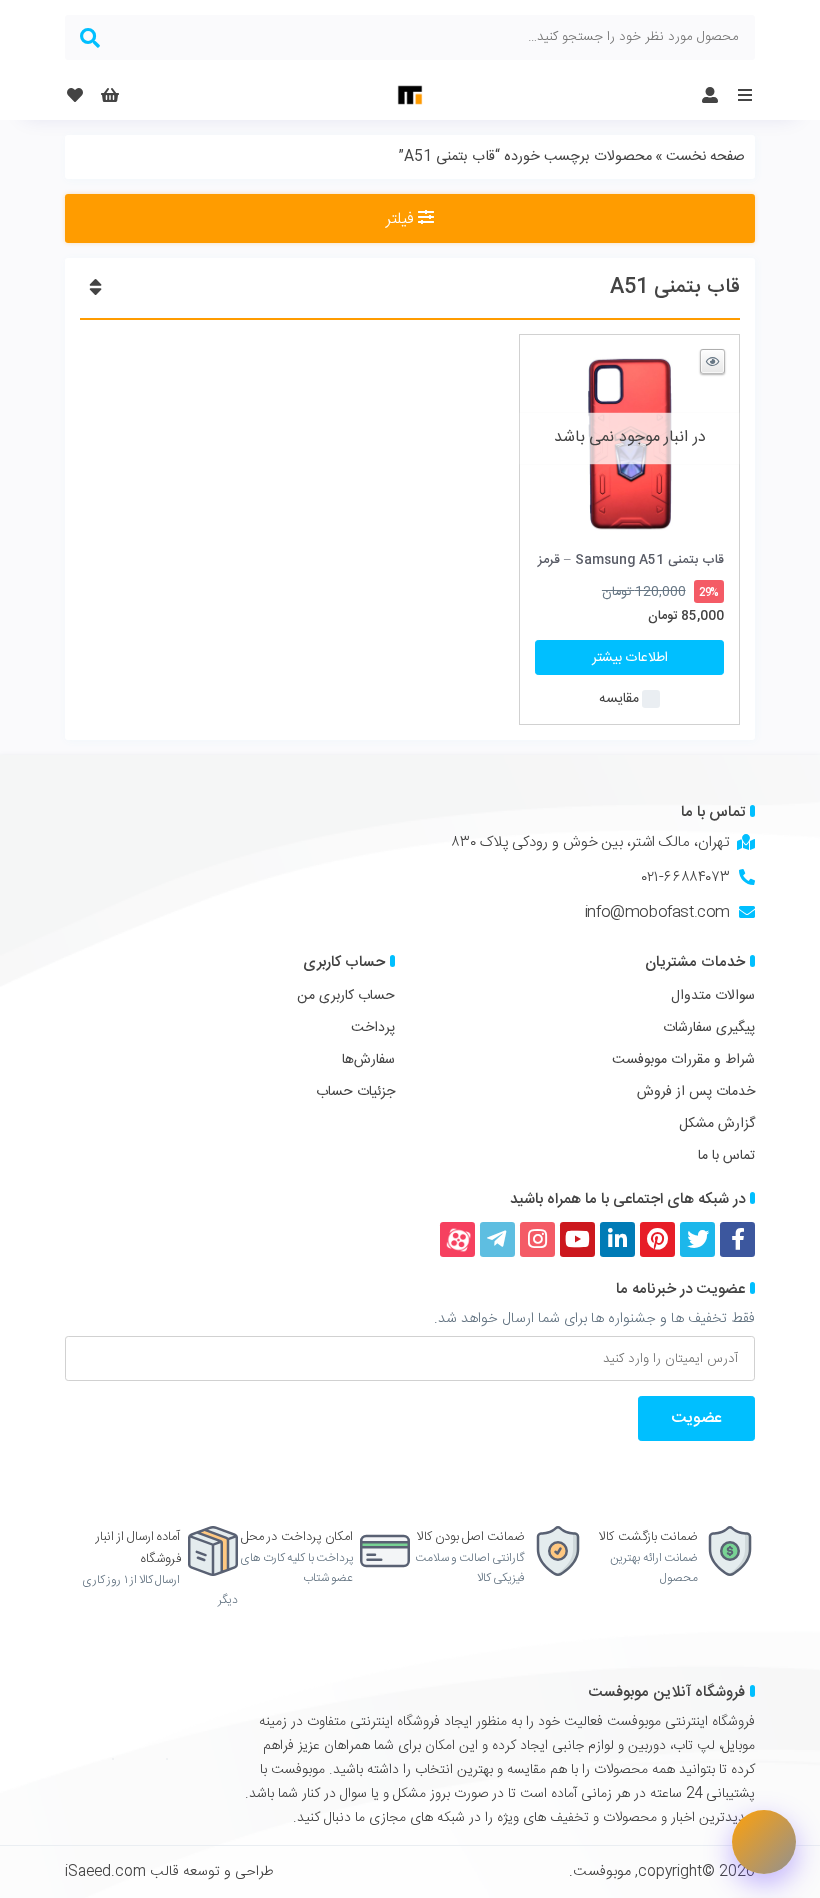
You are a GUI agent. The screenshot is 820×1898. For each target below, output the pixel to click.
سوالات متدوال (713, 996)
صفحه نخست (705, 157)
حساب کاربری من (346, 996)
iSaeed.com (105, 1872)
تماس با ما (726, 1156)
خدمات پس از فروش (696, 1092)
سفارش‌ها (368, 1060)
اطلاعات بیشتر (630, 658)
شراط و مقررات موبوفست (683, 1060)
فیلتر (402, 219)
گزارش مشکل (717, 1124)
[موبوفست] (410, 95)
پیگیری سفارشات (709, 1028)
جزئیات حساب (355, 1092)
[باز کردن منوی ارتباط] (764, 1842)
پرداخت (373, 1028)
